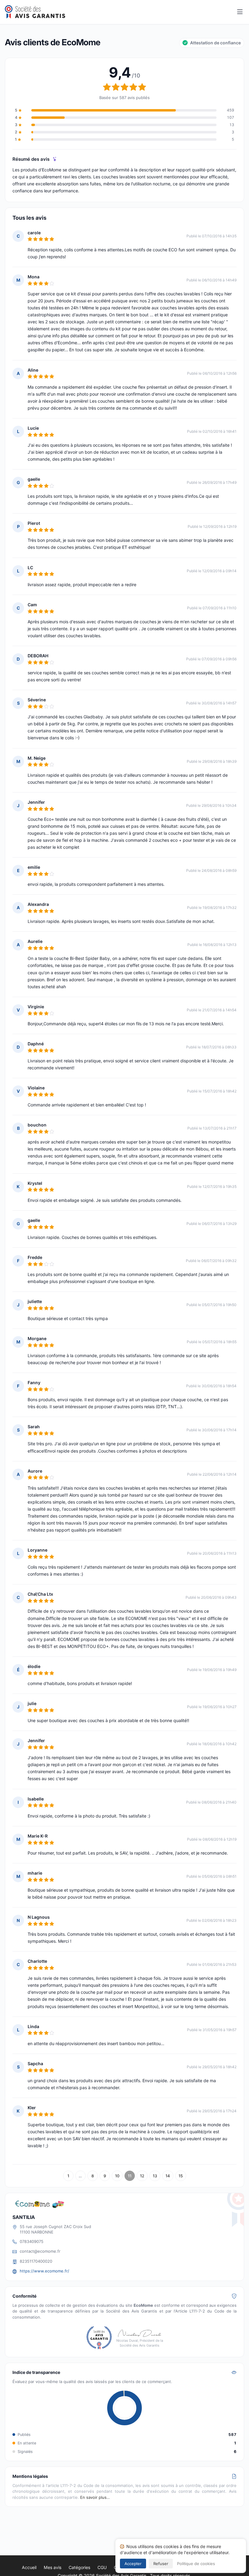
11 (130, 2176)
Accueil (29, 2567)
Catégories (79, 2567)
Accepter (133, 2564)
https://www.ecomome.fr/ (44, 2271)
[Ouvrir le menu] (240, 12)
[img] (55, 159)
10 (117, 2176)
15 (181, 2176)
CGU (102, 2567)
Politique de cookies (196, 2564)
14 (168, 2176)
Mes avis (53, 2567)
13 (155, 2176)
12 (142, 2176)
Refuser (161, 2564)
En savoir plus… (95, 2497)
